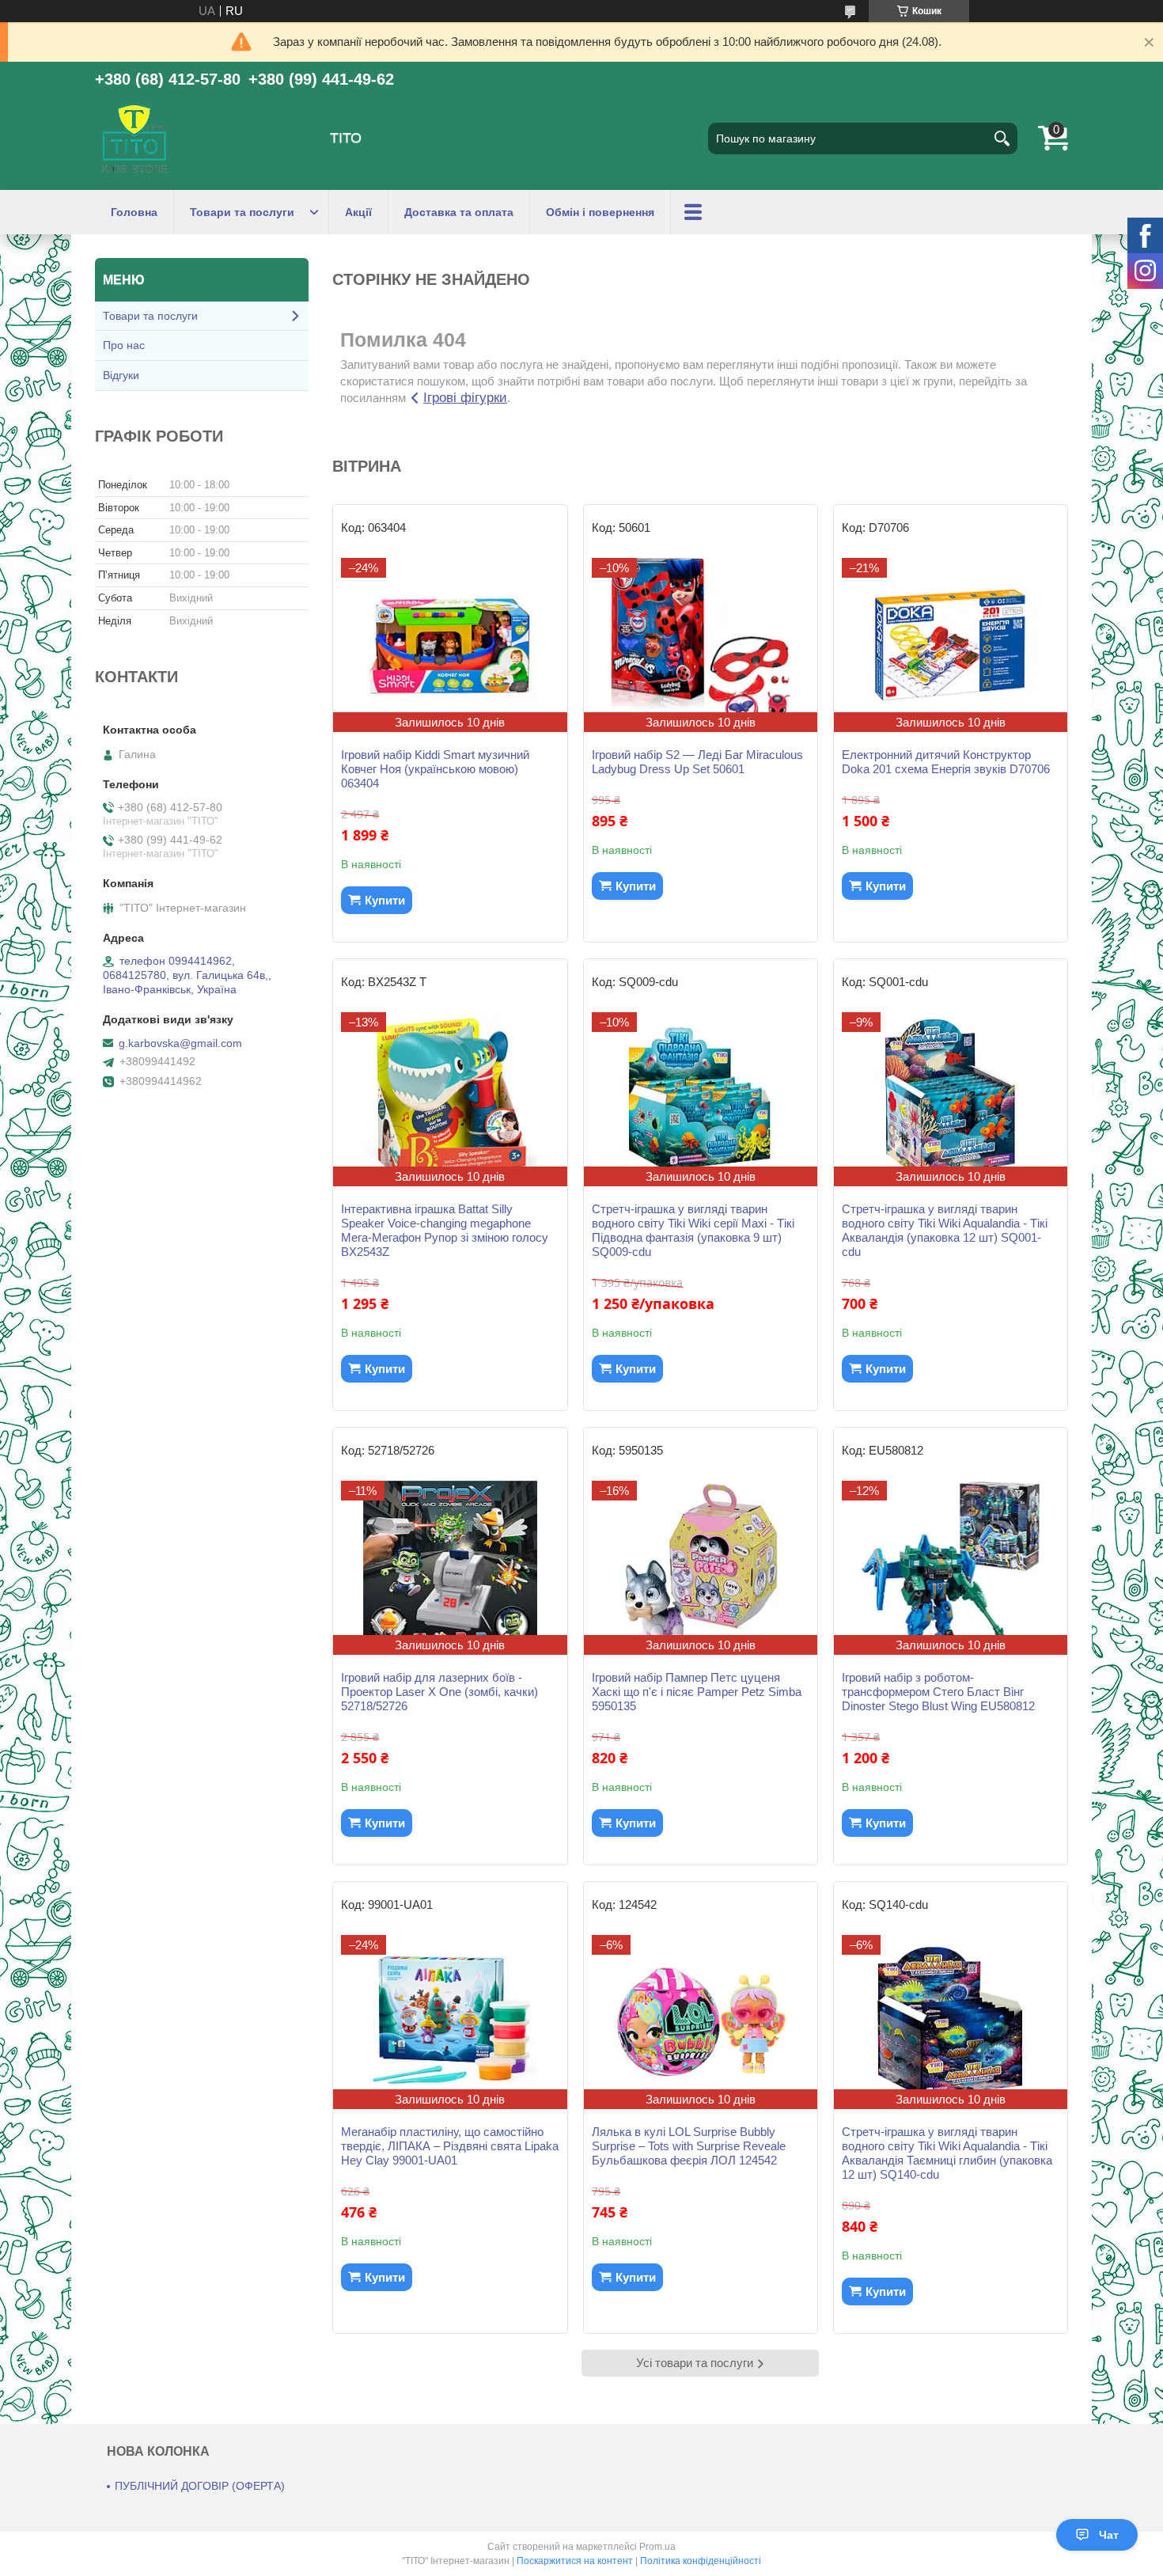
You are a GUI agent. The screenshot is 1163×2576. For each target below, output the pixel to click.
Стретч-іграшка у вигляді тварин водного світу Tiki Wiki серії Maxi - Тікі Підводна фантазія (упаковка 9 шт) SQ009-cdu (693, 1230)
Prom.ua (657, 2547)
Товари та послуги (242, 212)
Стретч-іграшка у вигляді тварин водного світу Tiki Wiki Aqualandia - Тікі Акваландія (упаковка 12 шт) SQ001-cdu (945, 1230)
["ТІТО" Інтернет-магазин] (134, 138)
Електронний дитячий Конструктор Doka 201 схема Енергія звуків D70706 (946, 762)
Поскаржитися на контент (575, 2561)
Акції (358, 212)
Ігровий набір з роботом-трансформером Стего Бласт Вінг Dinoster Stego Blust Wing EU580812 (938, 1692)
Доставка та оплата (459, 212)
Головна (134, 212)
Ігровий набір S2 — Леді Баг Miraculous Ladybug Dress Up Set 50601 (697, 762)
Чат (1109, 2535)
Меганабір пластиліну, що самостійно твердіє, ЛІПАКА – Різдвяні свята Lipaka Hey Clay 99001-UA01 (450, 2146)
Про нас (124, 345)
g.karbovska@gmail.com (180, 1043)
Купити (385, 900)
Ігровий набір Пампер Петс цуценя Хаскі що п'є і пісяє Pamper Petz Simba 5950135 (697, 1692)
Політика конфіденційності (701, 2561)
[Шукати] (1002, 138)
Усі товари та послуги (695, 2363)
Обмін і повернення (600, 212)
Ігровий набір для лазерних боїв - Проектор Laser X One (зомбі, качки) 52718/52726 (439, 1692)
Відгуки (121, 375)
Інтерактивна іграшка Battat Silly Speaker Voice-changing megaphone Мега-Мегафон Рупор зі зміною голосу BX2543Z (445, 1230)
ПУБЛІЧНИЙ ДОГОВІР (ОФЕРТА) (200, 2486)
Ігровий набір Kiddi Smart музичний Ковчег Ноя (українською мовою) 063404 (435, 769)
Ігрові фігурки (465, 398)
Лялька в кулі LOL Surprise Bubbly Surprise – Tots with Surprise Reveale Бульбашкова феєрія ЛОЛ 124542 (689, 2146)
